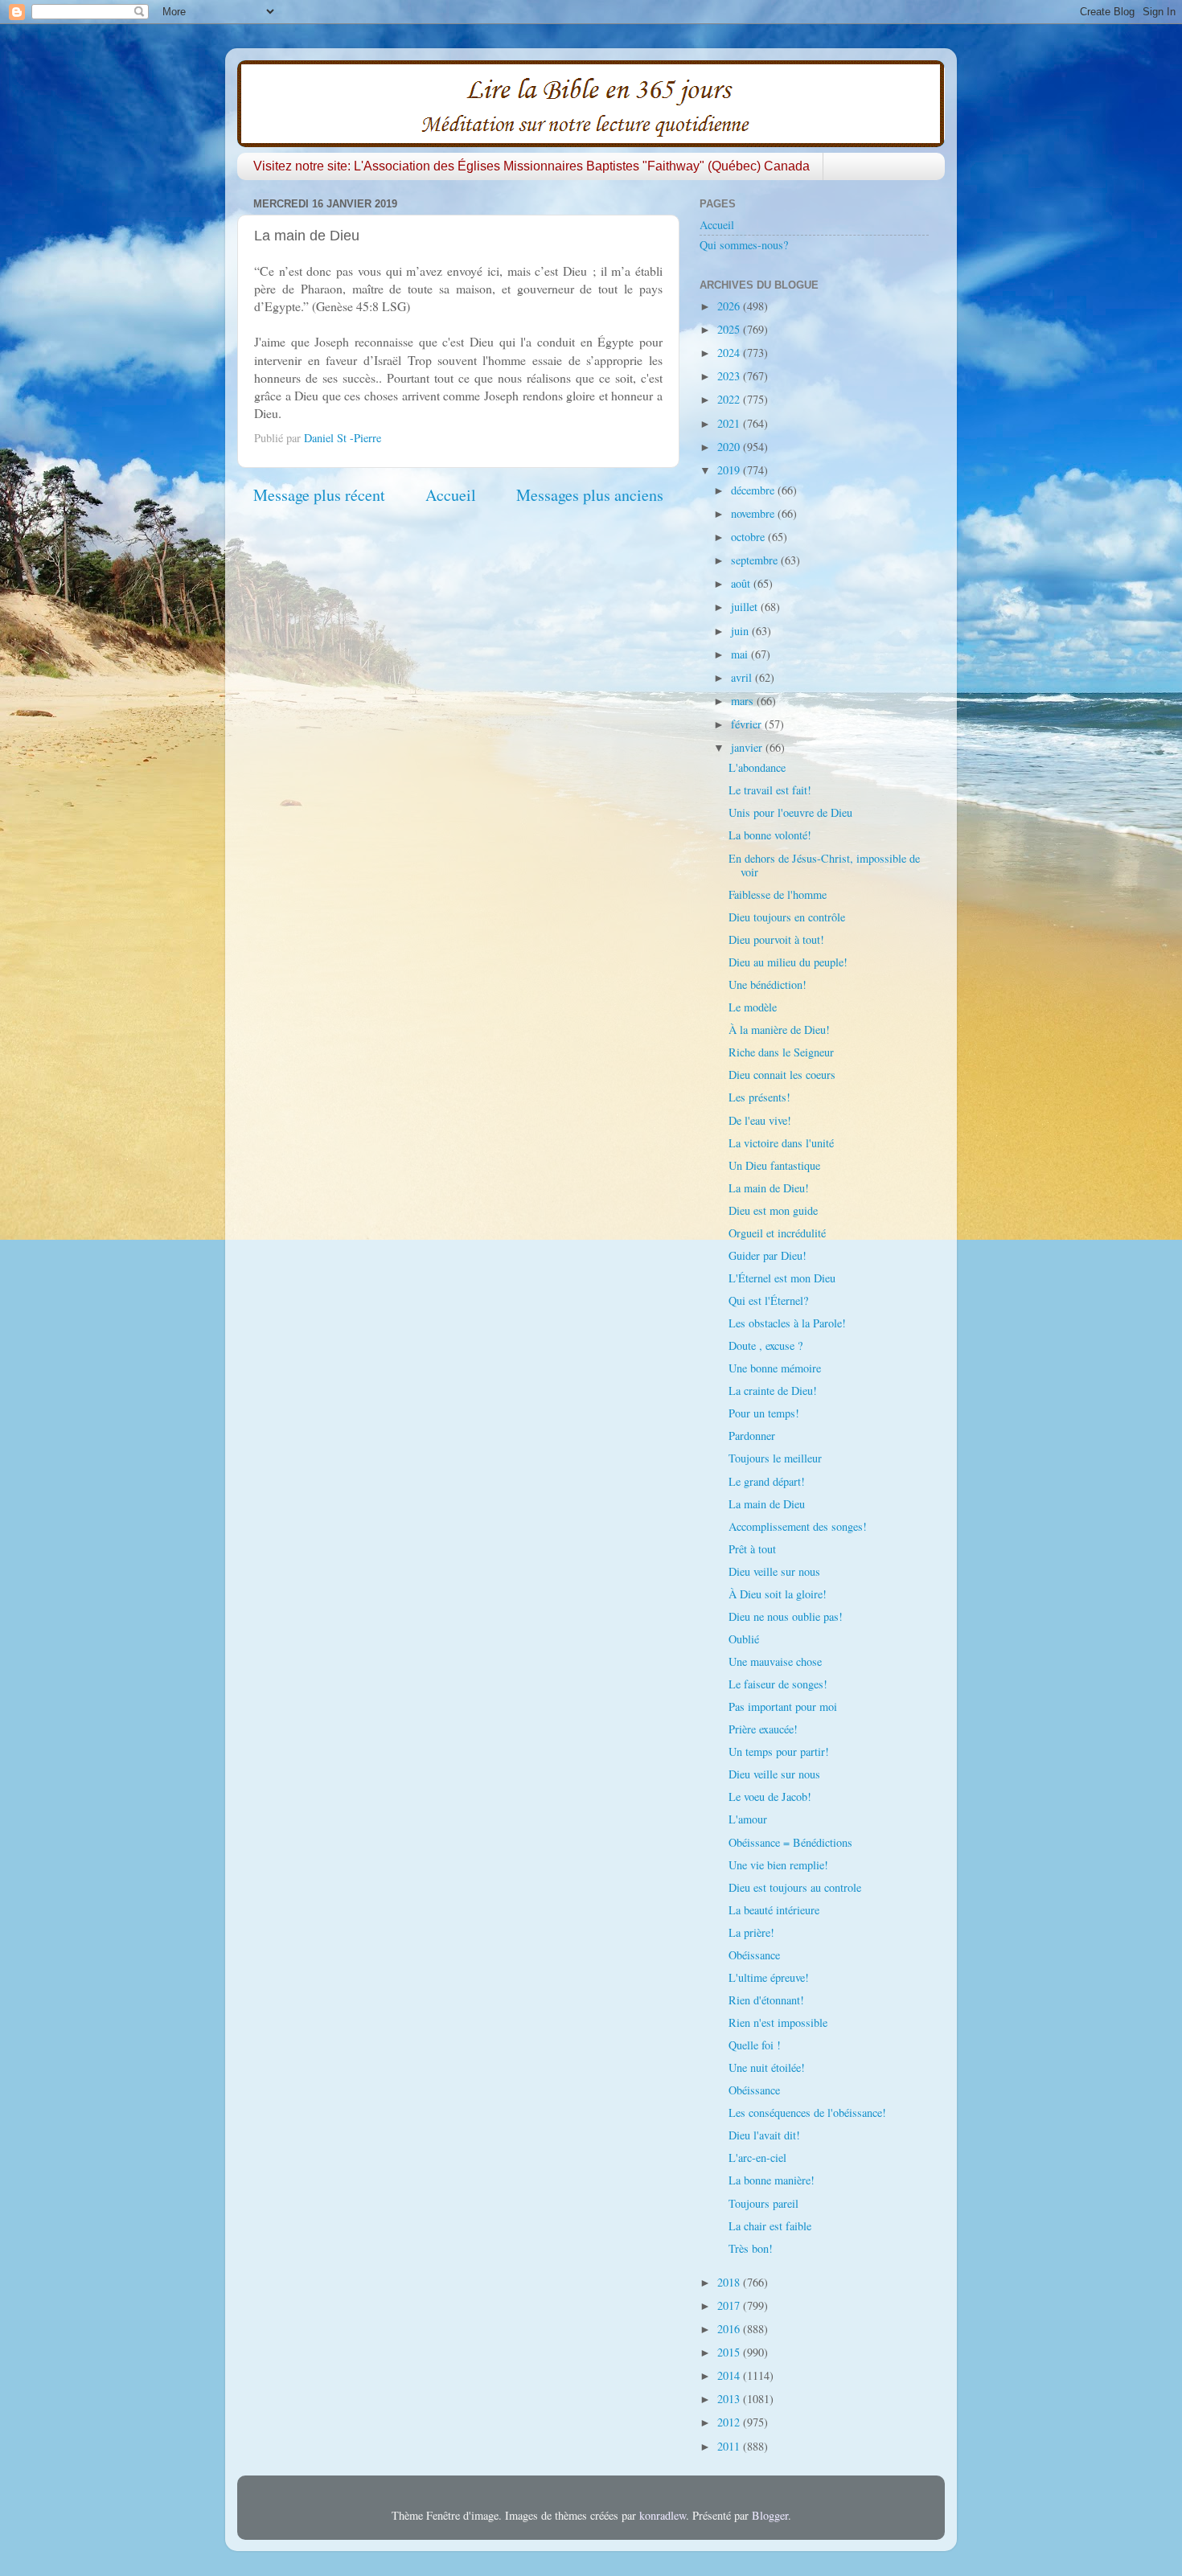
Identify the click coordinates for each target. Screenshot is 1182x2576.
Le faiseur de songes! (778, 1684)
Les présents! (759, 1097)
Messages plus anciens (590, 495)
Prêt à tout (752, 1549)
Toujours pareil (763, 2203)
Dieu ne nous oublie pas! (786, 1616)
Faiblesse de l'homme (778, 894)
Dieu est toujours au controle (795, 1887)
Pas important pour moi (783, 1706)
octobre (749, 537)
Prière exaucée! (763, 1729)
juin (741, 631)
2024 (730, 353)
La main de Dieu (767, 1504)
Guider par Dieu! (767, 1255)
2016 (730, 2329)
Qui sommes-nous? (744, 245)
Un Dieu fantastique (774, 1165)
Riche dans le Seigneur (781, 1052)
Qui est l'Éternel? (768, 1300)
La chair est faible (770, 2226)
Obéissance (754, 1955)
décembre (754, 490)
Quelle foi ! (755, 2045)
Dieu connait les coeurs (782, 1075)
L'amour (748, 1819)
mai (741, 654)
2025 (730, 329)
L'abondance (757, 767)
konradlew (663, 2515)
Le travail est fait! (770, 790)
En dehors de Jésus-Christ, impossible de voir (824, 865)
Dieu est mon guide (773, 1210)
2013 (730, 2399)
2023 (730, 376)
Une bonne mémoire (775, 1368)
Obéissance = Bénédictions (790, 1842)
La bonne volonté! (770, 835)
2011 (730, 2446)
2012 (730, 2422)
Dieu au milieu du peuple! (788, 962)
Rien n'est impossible (778, 2022)
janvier (748, 747)
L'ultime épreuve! (769, 1977)
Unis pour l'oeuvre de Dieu (790, 812)
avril (743, 677)
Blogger (770, 2515)
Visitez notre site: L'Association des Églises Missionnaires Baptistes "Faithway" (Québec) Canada (531, 166)
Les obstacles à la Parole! (787, 1323)
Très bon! (751, 2248)
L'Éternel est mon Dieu (782, 1278)
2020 (730, 447)
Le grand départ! (767, 1481)
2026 (730, 306)
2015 (730, 2352)
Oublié (744, 1639)
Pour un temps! (764, 1413)
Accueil (451, 495)
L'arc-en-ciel (757, 2158)
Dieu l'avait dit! (764, 2135)
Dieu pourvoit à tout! (776, 939)
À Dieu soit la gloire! (778, 1594)
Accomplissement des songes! (798, 1526)
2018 (730, 2282)
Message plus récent (319, 495)
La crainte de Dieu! (773, 1391)
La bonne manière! (772, 2180)
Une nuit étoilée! (767, 2067)
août (742, 583)
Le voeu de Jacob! (770, 1797)
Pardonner (752, 1436)
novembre (754, 513)
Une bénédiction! (767, 984)
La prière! (751, 1932)
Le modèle (753, 1007)
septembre (756, 560)
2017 (730, 2305)
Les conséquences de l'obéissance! (807, 2112)
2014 (730, 2375)
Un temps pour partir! (779, 1752)
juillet (746, 607)
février (748, 724)
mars (744, 701)
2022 (730, 399)
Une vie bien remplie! (778, 1865)
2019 (730, 470)
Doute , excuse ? (765, 1345)
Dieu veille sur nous (774, 1571)
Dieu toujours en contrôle (787, 917)
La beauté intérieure (774, 1910)
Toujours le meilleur (775, 1458)
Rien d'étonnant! (766, 2000)
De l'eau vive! (760, 1120)
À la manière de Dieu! (779, 1030)
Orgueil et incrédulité (777, 1233)
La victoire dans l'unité (781, 1143)
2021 (730, 423)
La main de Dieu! (769, 1188)
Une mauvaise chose (775, 1661)
